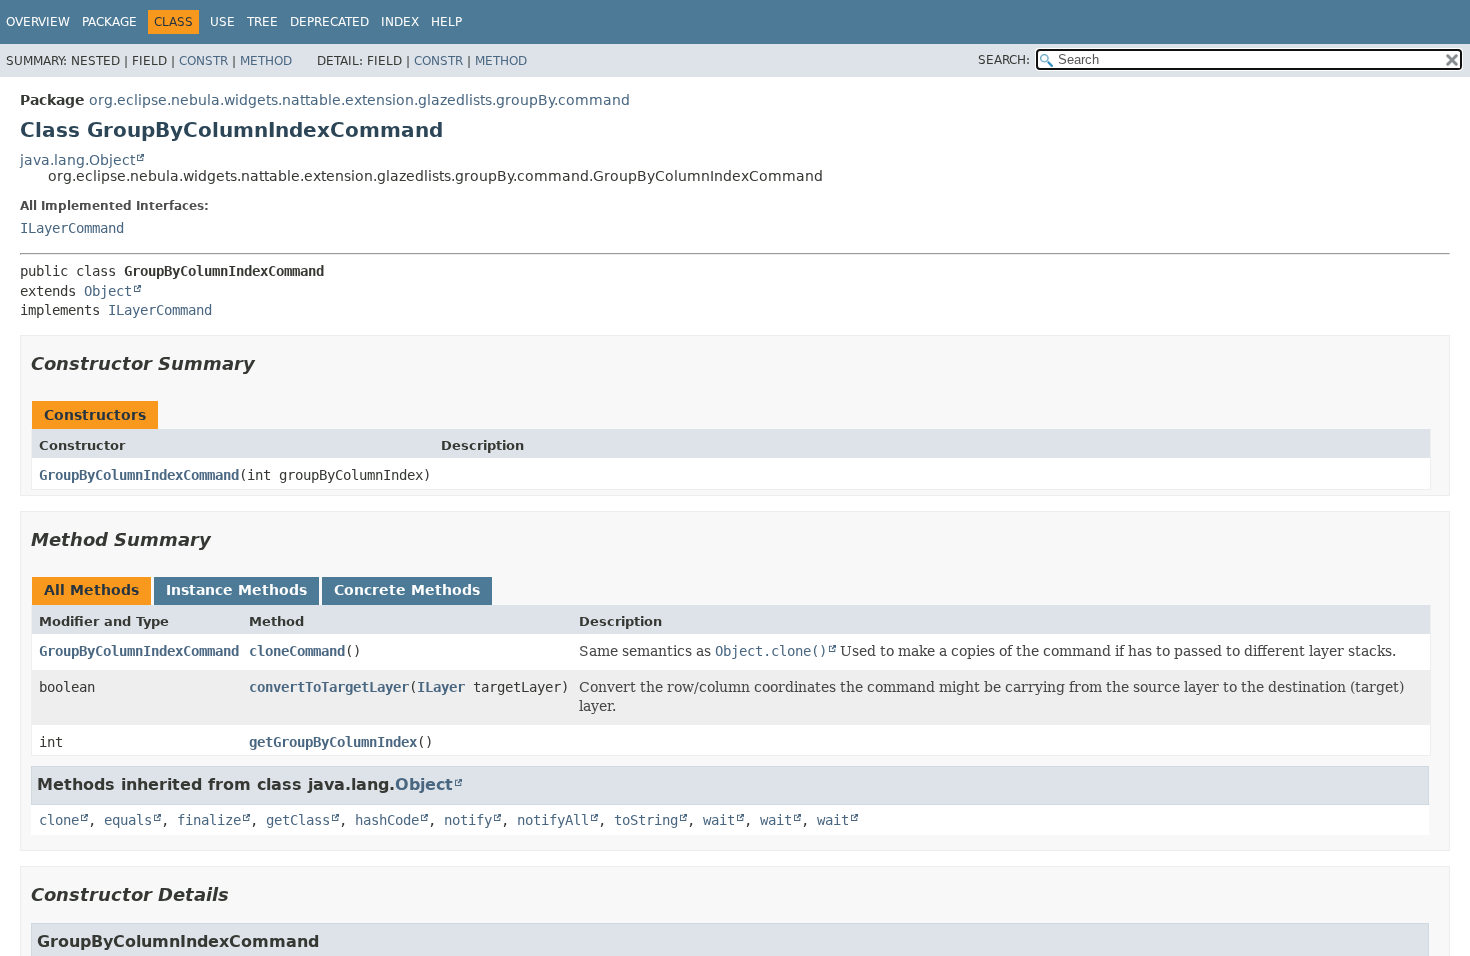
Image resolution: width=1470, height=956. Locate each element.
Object (108, 291)
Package (109, 22)
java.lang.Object (77, 160)
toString (646, 820)
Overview (38, 22)
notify (468, 820)
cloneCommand (297, 651)
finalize (209, 820)
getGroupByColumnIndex (333, 742)
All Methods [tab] (91, 590)
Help (446, 22)
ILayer (441, 687)
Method (266, 61)
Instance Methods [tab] (236, 590)
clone (59, 820)
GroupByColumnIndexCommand (139, 475)
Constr (203, 61)
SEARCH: (1004, 60)
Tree (262, 22)
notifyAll (553, 820)
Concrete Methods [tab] (407, 590)
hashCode (387, 820)
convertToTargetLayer (329, 687)
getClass (298, 820)
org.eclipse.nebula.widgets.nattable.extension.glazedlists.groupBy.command (359, 100)
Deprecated (329, 22)
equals (128, 820)
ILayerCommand (72, 228)
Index (400, 22)
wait (719, 820)
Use (222, 22)
